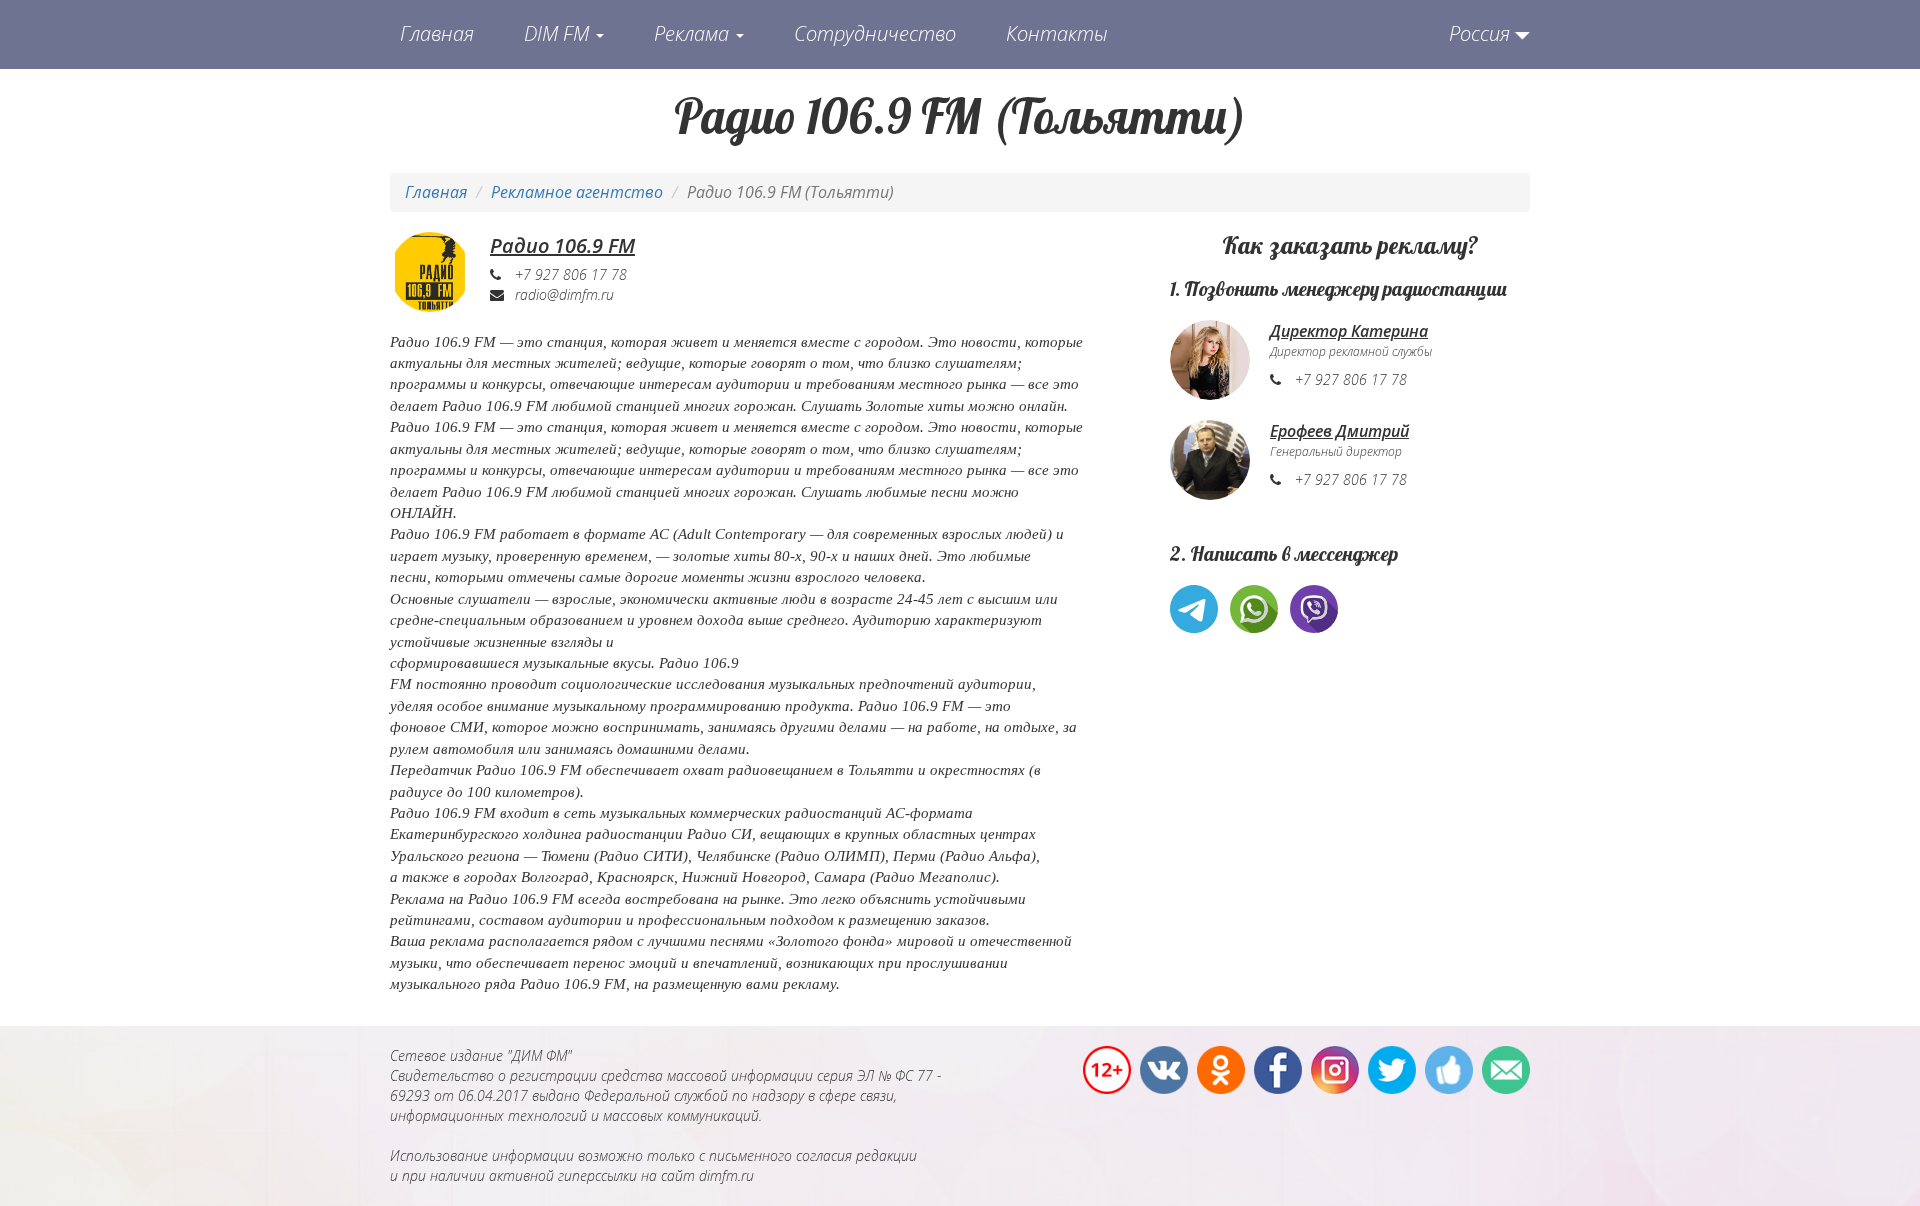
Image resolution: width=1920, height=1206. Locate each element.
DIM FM (559, 33)
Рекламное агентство (577, 192)
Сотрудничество (875, 33)
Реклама (694, 33)
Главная (437, 33)
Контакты (1057, 33)
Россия (1479, 33)
